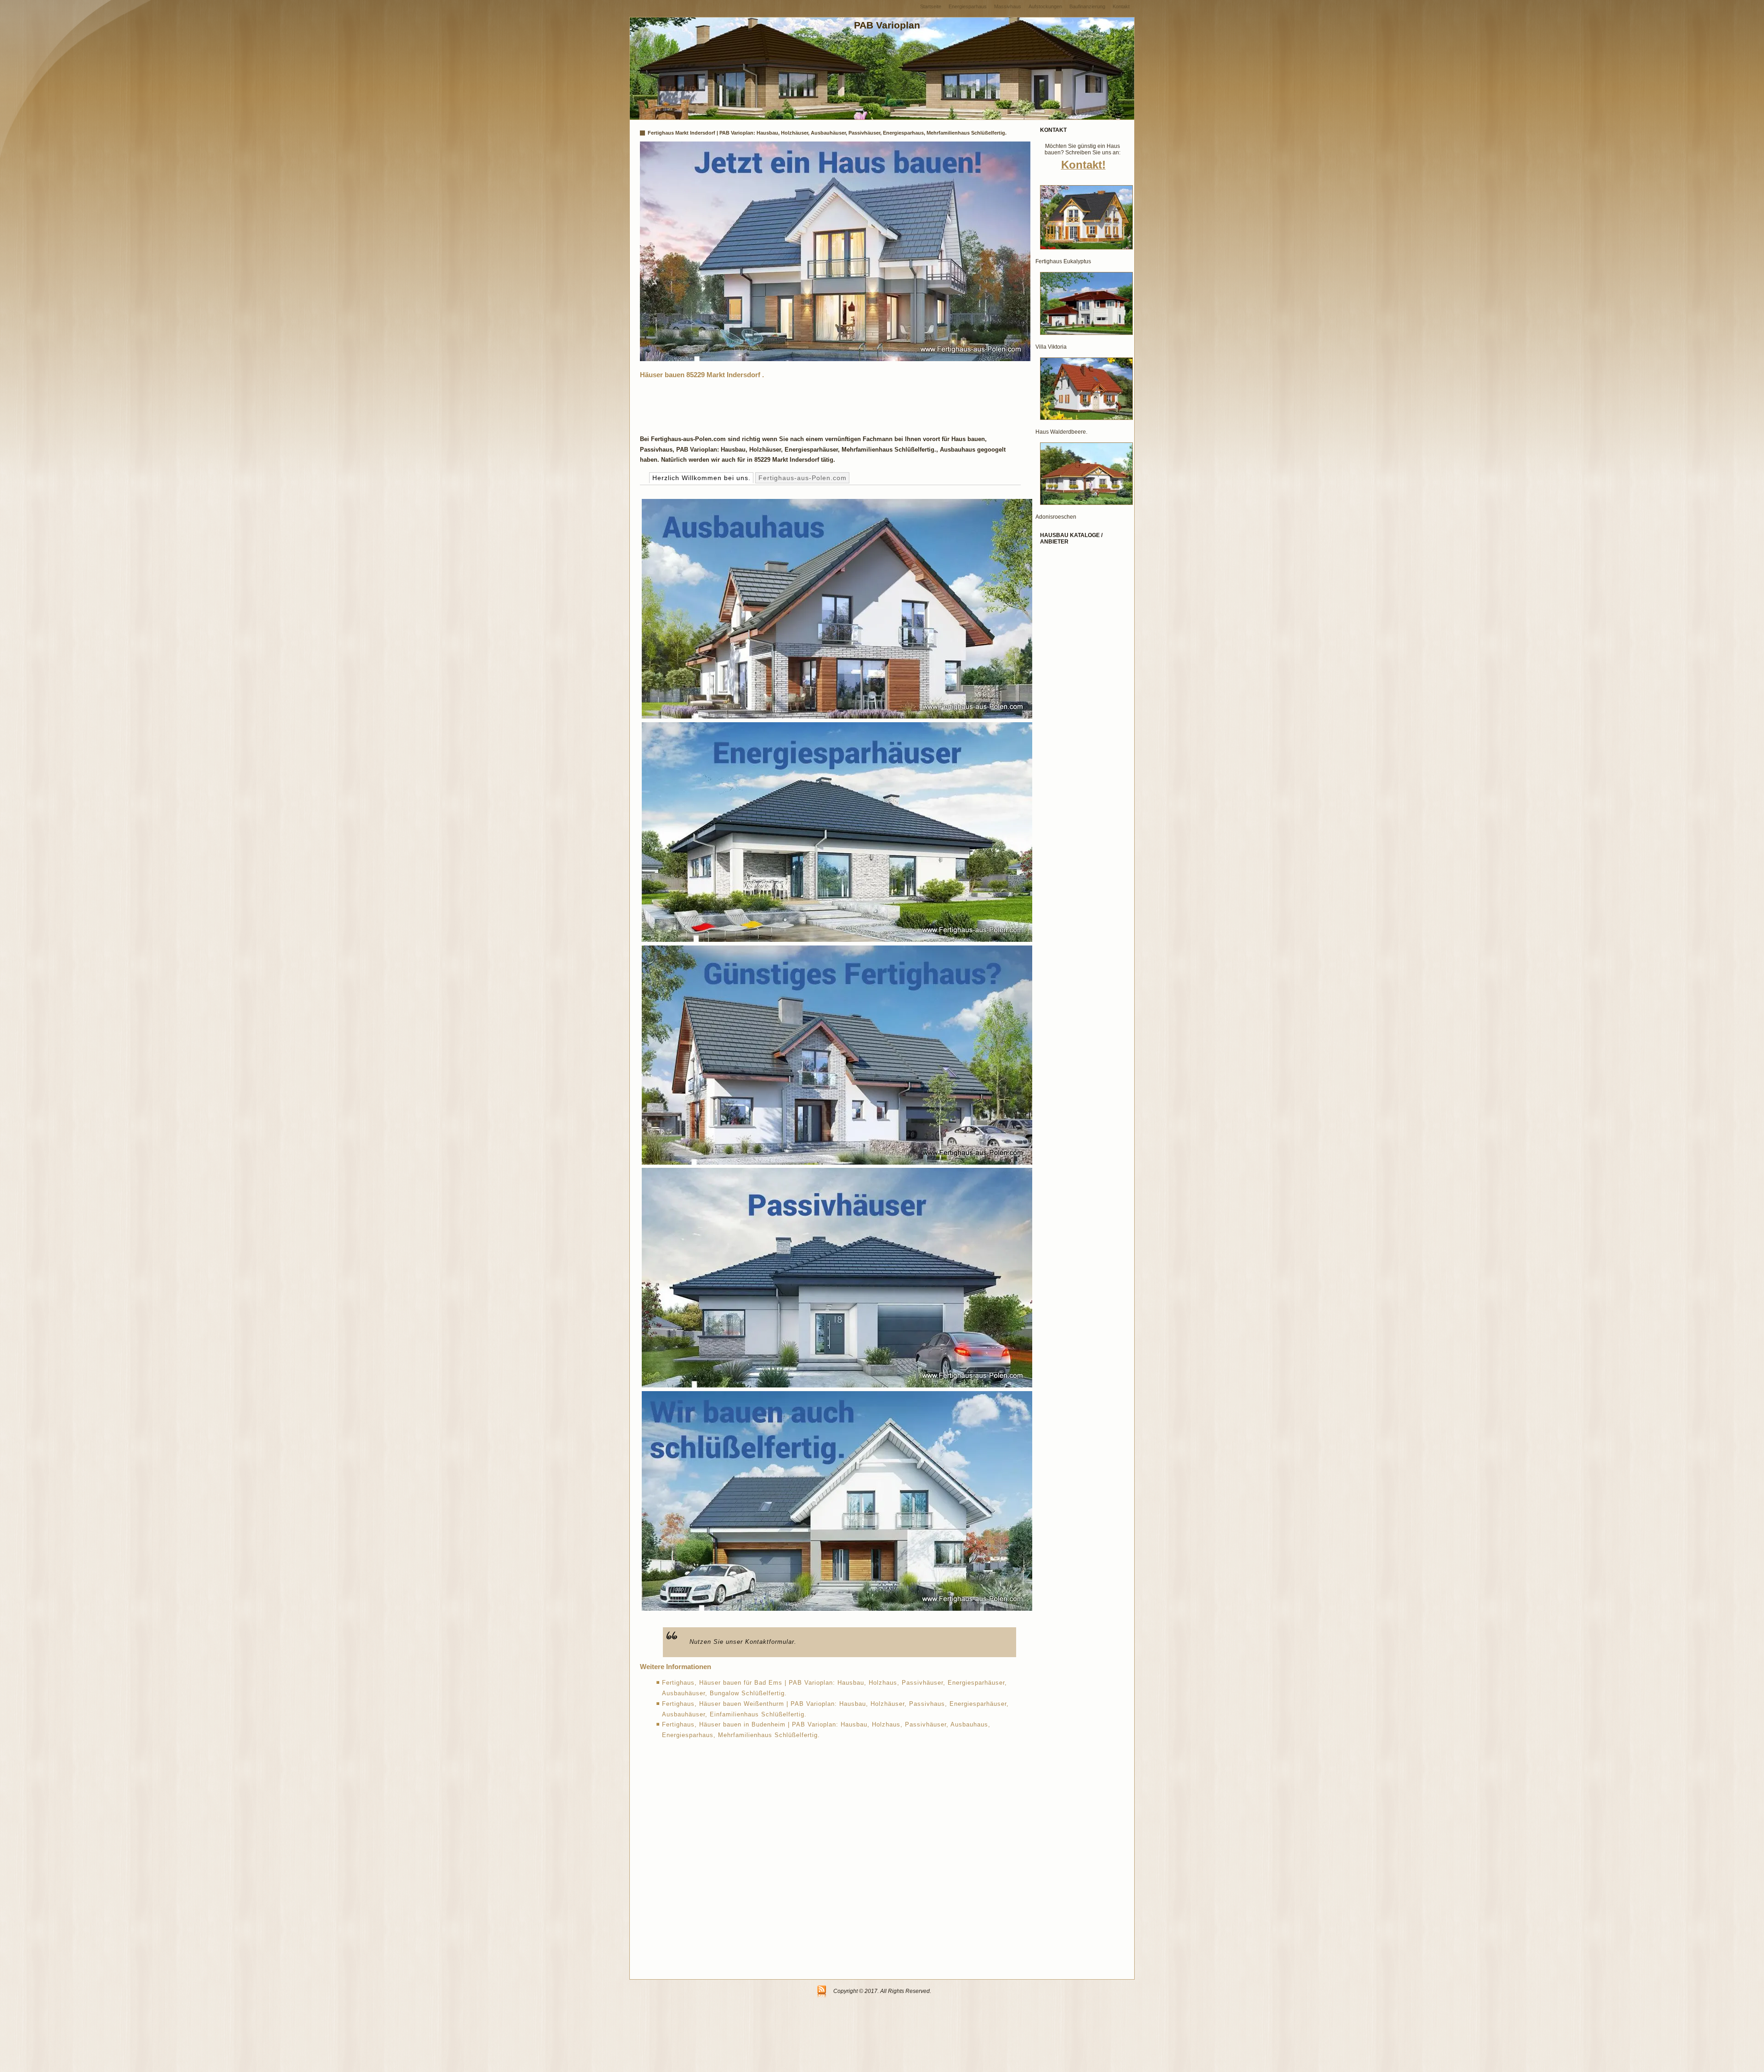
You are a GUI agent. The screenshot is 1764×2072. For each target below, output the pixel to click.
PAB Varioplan (887, 25)
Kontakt (1121, 6)
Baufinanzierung (1087, 6)
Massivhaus (1008, 6)
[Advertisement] (807, 404)
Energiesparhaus (968, 6)
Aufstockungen (1045, 6)
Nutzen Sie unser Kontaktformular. (743, 1642)
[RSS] (822, 1992)
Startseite (931, 6)
